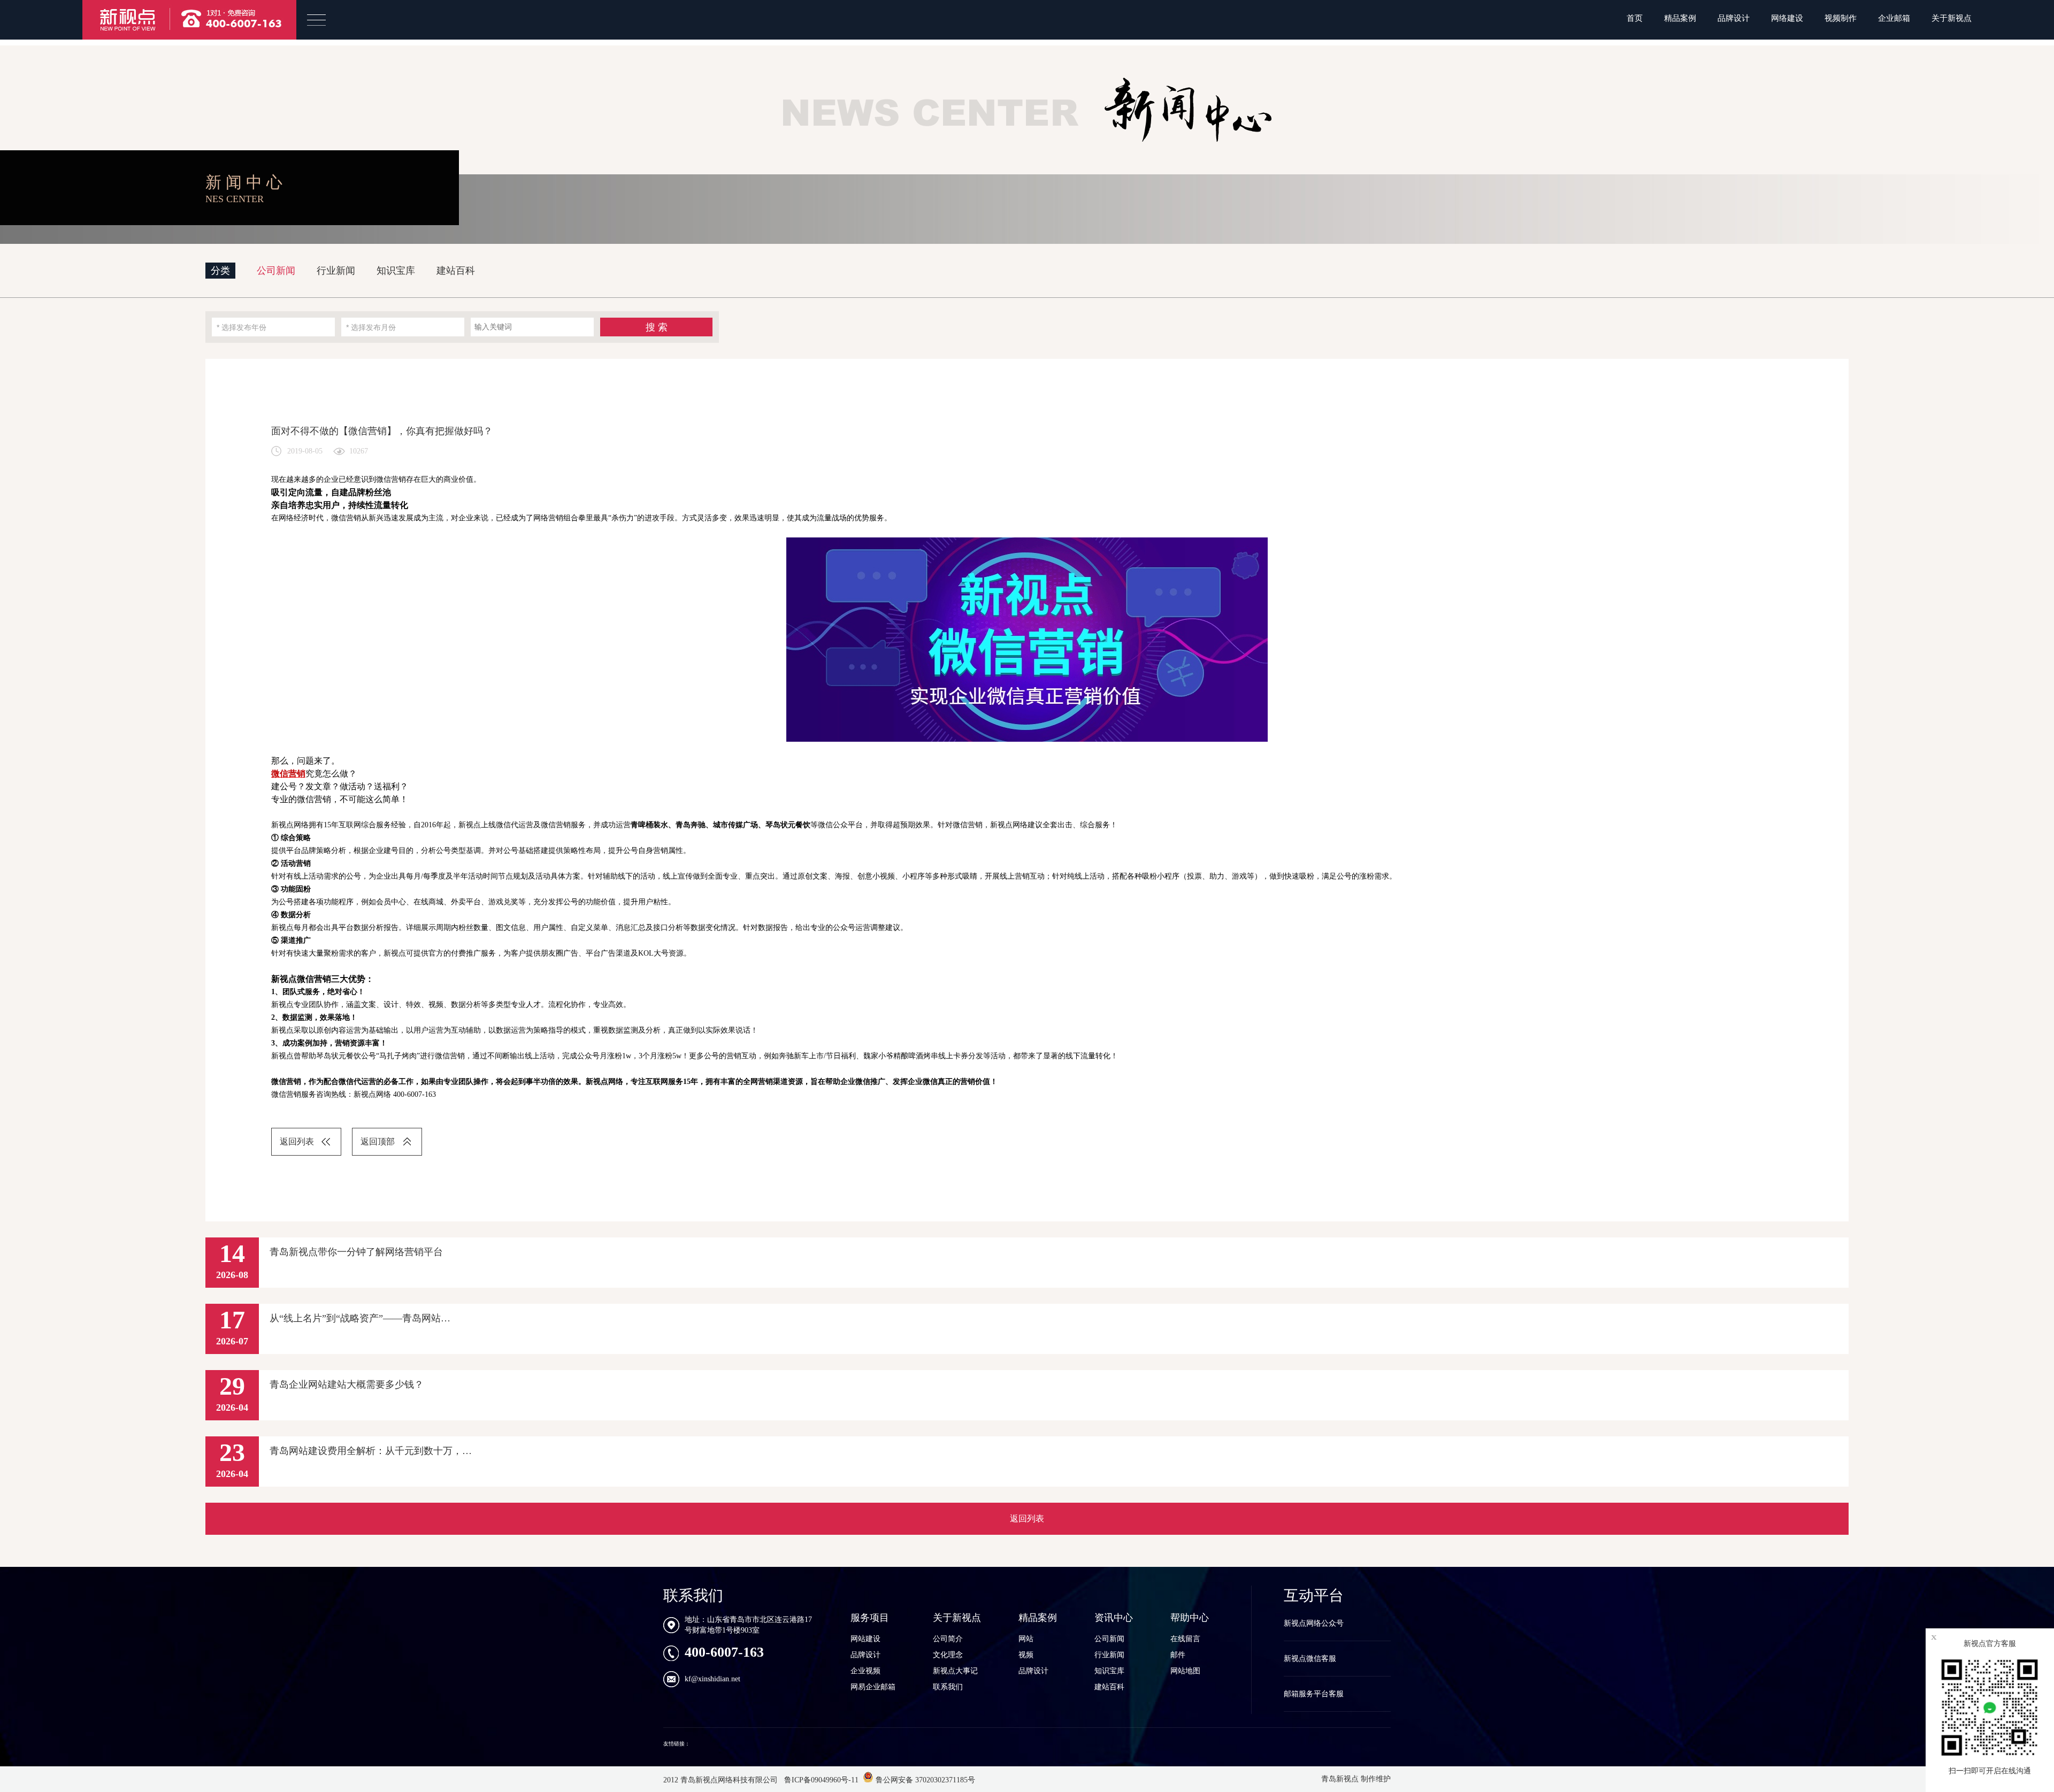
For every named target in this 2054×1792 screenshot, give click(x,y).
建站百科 (456, 271)
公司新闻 (276, 271)
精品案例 (1680, 18)
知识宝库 (396, 271)
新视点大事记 (955, 1671)
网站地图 (1185, 1671)
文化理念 (948, 1655)
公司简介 (948, 1639)
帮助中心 (1190, 1618)
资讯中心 (1114, 1618)
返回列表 (297, 1141)
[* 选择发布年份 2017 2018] (273, 327)
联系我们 (948, 1687)
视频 (1026, 1655)
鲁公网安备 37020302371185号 (924, 1780)
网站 (1026, 1639)
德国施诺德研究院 (713, 1744)
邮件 (1178, 1655)
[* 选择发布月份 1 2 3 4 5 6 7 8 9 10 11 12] (403, 327)
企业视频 (865, 1671)
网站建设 (865, 1639)
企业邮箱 (1894, 18)
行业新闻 (336, 271)
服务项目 (870, 1618)
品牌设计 (1734, 18)
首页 (1635, 18)
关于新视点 (1952, 18)
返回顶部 (378, 1141)
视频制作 (1841, 18)
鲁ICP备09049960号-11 (820, 1780)
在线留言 (1185, 1639)
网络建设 (1787, 18)
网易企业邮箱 (873, 1687)
